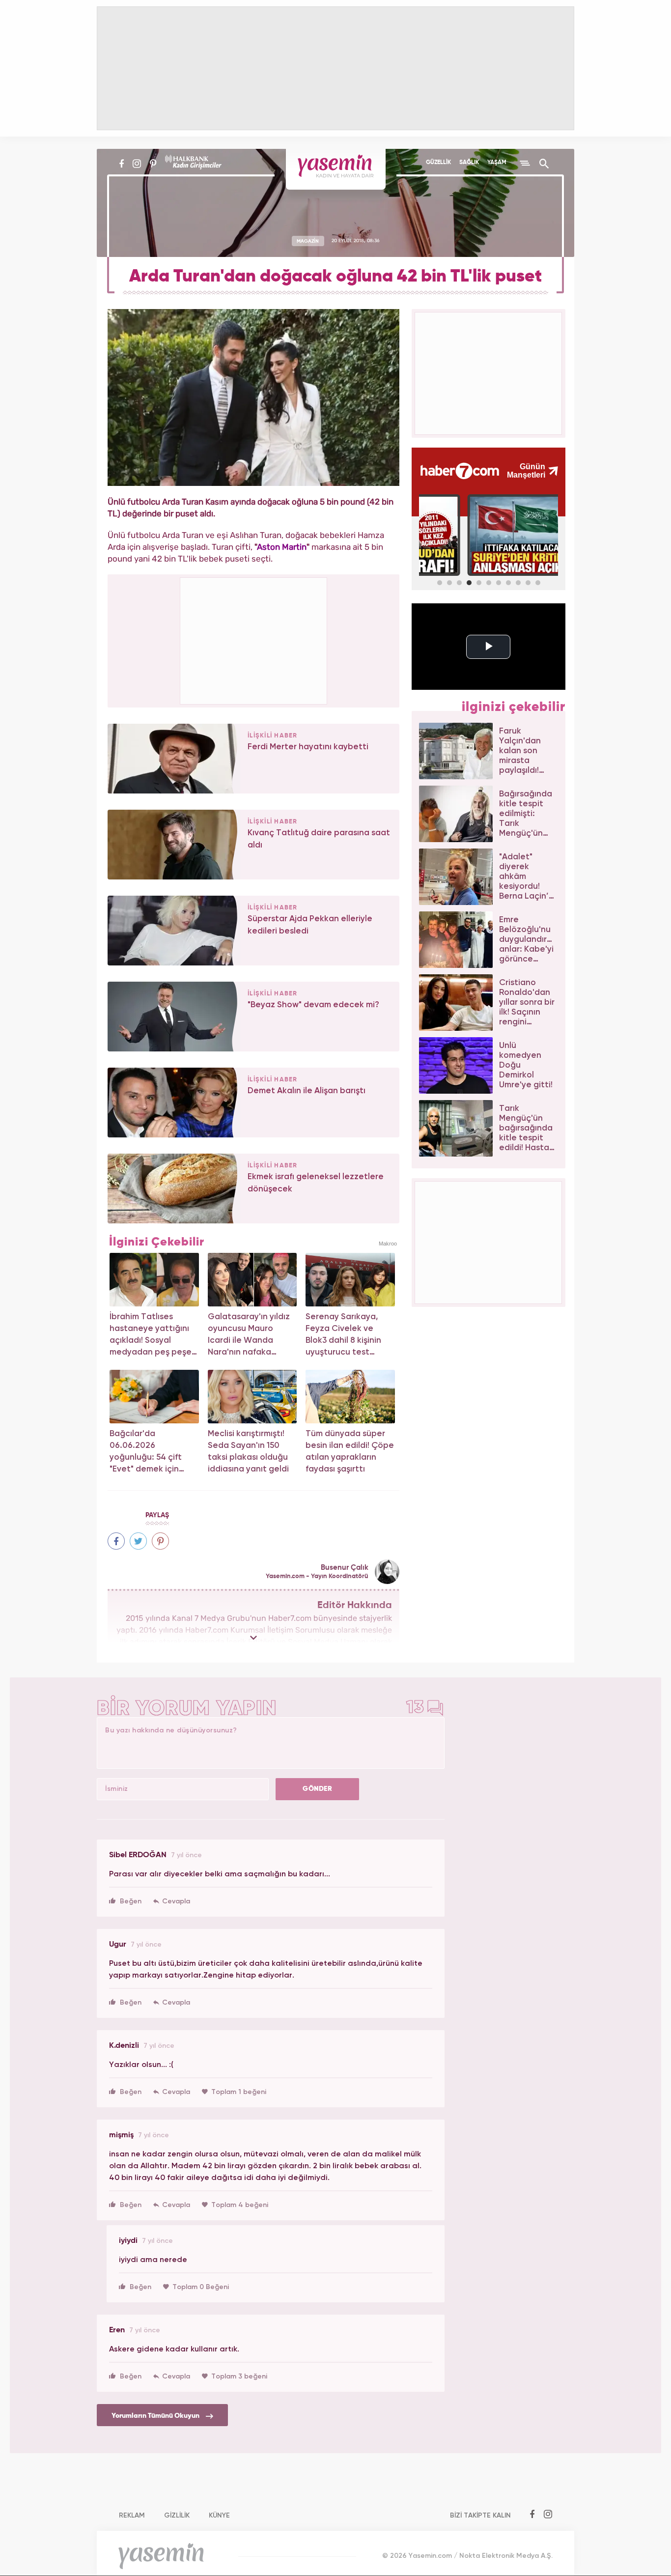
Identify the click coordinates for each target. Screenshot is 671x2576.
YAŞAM (497, 163)
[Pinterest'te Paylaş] (160, 1541)
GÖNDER (317, 1789)
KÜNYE (219, 2516)
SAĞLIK (469, 163)
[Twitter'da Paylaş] (138, 1541)
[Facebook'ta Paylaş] (116, 1541)
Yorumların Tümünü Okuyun (156, 2416)
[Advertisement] (254, 639)
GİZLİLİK (177, 2516)
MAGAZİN (308, 241)
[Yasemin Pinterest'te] (153, 164)
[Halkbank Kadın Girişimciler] (192, 164)
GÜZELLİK (438, 163)
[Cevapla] (172, 1901)
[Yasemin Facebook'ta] (122, 164)
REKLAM (132, 2516)
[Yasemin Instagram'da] (137, 164)
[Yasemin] (336, 169)
